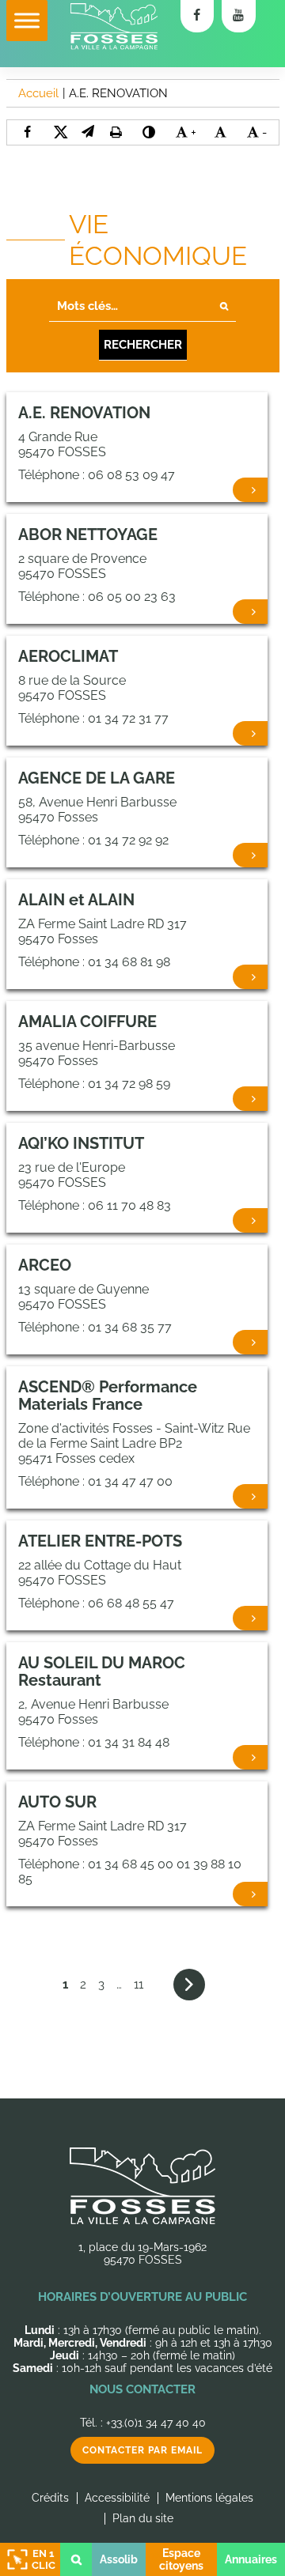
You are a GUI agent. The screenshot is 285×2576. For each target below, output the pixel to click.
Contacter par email (142, 2450)
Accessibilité (117, 2498)
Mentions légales (209, 2498)
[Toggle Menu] (27, 20)
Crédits (50, 2498)
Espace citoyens (181, 2559)
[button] (88, 132)
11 (139, 1985)
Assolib (119, 2559)
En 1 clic (44, 2559)
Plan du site (143, 2518)
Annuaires (251, 2559)
